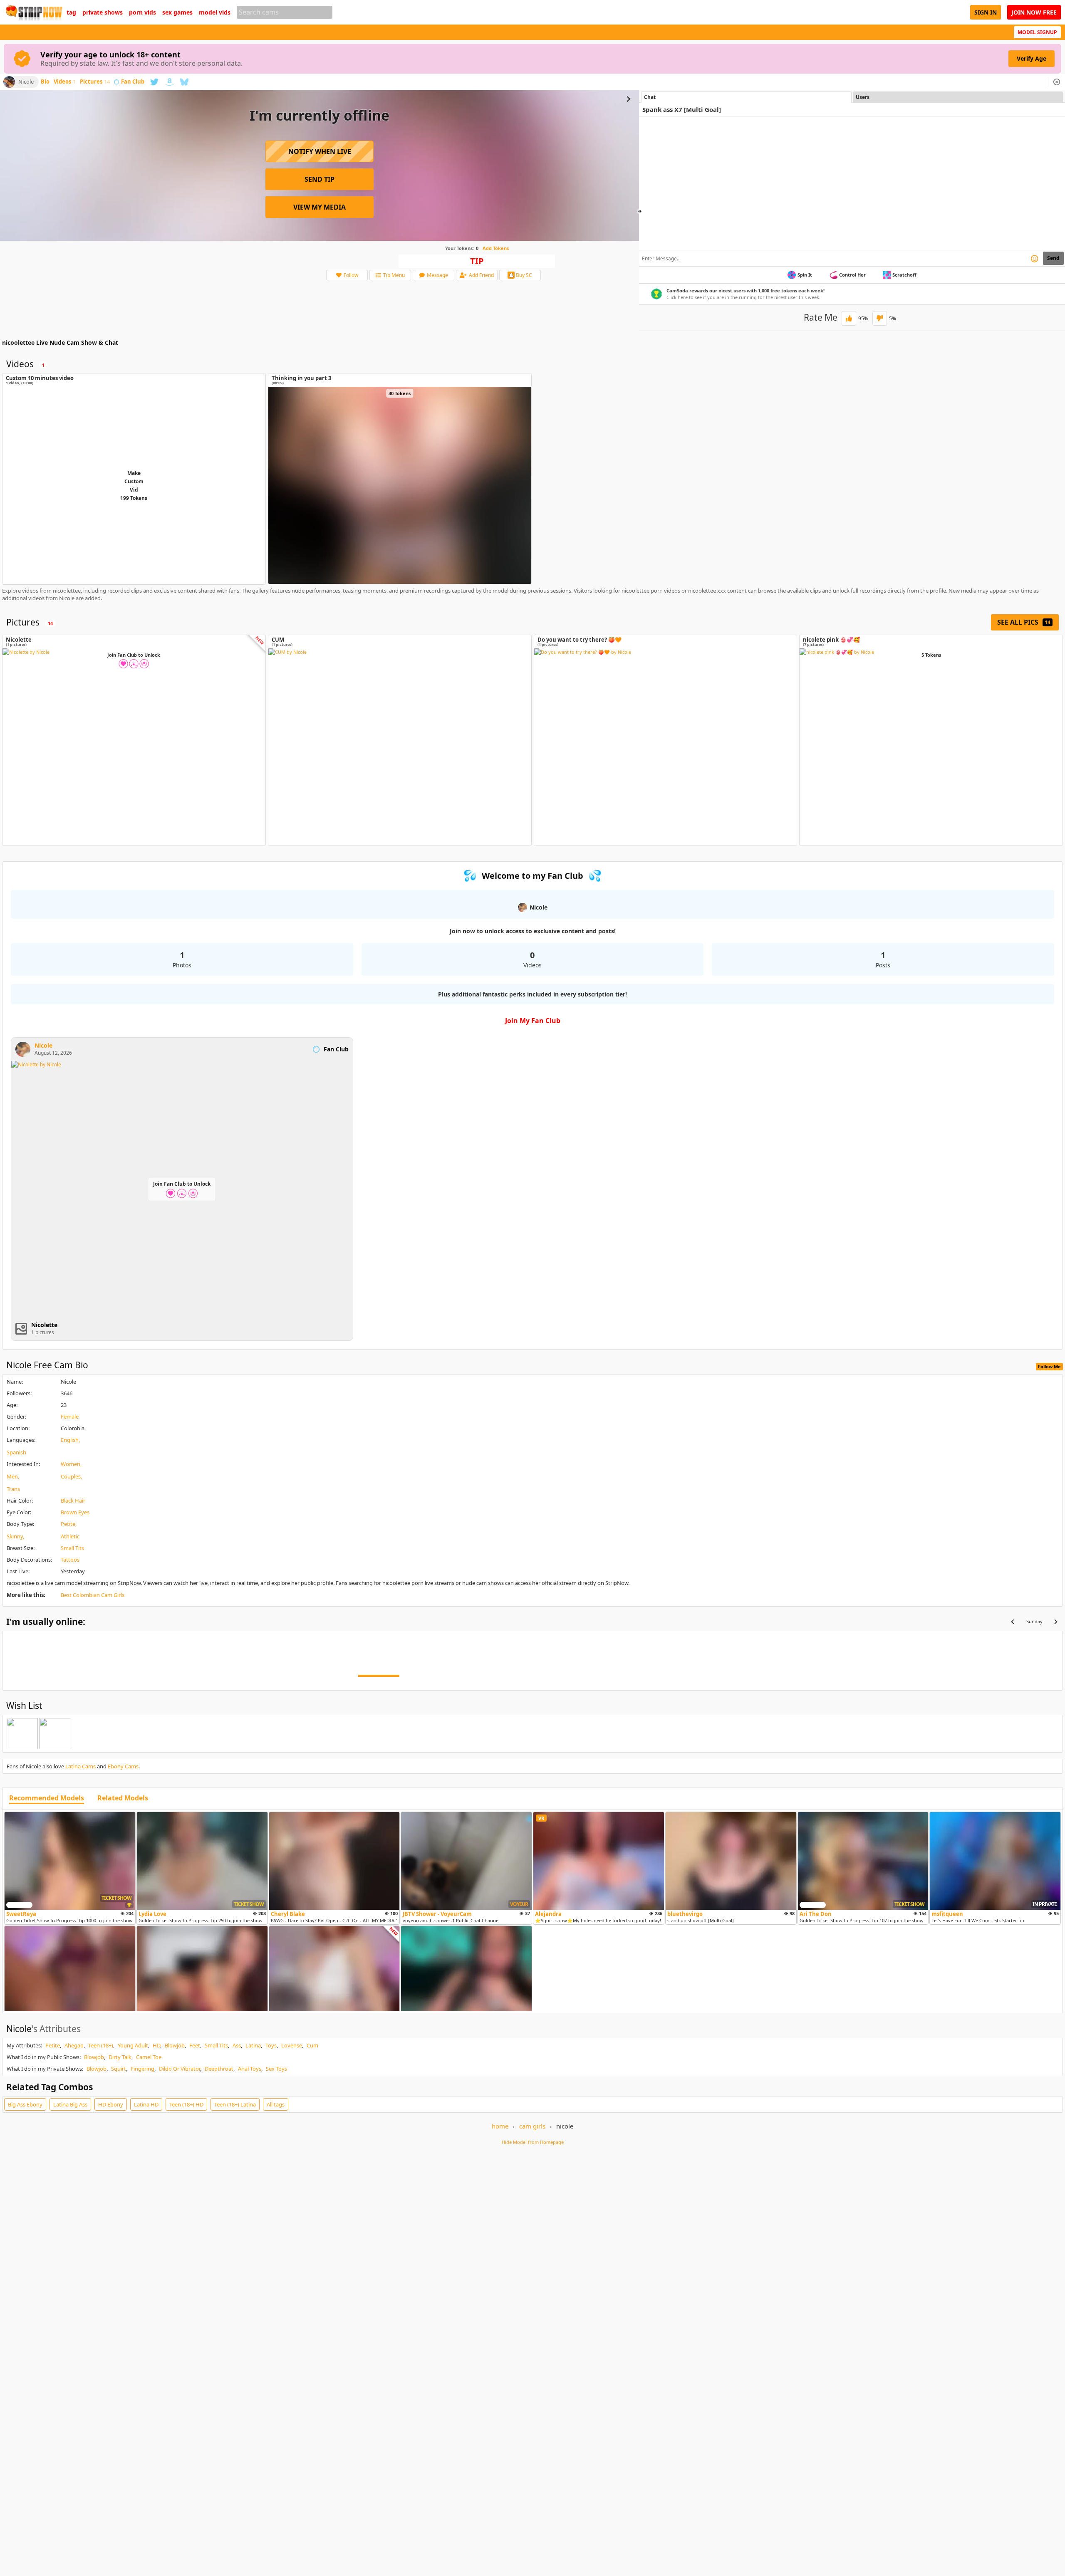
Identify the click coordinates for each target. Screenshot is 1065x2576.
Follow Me (1049, 1366)
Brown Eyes (75, 1512)
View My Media (319, 207)
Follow (351, 275)
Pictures (95, 82)
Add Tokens (496, 248)
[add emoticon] (1034, 258)
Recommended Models (47, 1798)
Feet (195, 2045)
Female (70, 1417)
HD (156, 2045)
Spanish (16, 1452)
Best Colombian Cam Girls (93, 1595)
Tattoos (70, 1560)
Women (71, 1464)
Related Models (123, 1798)
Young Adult (133, 2045)
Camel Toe (149, 2057)
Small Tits (72, 1548)
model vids (215, 12)
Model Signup (1037, 32)
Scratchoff (904, 275)
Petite (68, 1524)
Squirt (119, 2069)
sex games (177, 12)
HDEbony (111, 2104)
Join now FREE (1034, 12)
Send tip (319, 179)
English (70, 1440)
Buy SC (524, 275)
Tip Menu (394, 275)
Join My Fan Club (533, 1021)
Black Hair (73, 1501)
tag (71, 12)
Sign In (986, 12)
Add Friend (481, 275)
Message (437, 275)
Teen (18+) (101, 2045)
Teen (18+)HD (186, 2104)
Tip (477, 261)
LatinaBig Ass (70, 2104)
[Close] (1057, 82)
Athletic (70, 1536)
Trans (13, 1489)
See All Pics (1024, 622)
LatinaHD (146, 2104)
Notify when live (320, 151)
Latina (253, 2045)
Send (1053, 258)
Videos (65, 82)
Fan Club (133, 82)
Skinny (15, 1536)
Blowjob (175, 2045)
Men (12, 1476)
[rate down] (880, 318)
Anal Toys (250, 2069)
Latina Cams (80, 1766)
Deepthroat (219, 2069)
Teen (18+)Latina (235, 2104)
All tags (276, 2104)
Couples (71, 1476)
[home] (33, 12)
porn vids (142, 12)
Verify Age (1032, 58)
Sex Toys (276, 2069)
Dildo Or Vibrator (180, 2069)
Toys (271, 2045)
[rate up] (849, 318)
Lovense (292, 2045)
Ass (237, 2045)
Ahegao (74, 2045)
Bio (45, 82)
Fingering (142, 2069)
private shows (103, 12)
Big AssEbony (25, 2104)
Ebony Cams (123, 1766)
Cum (312, 2045)
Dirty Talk (120, 2057)
